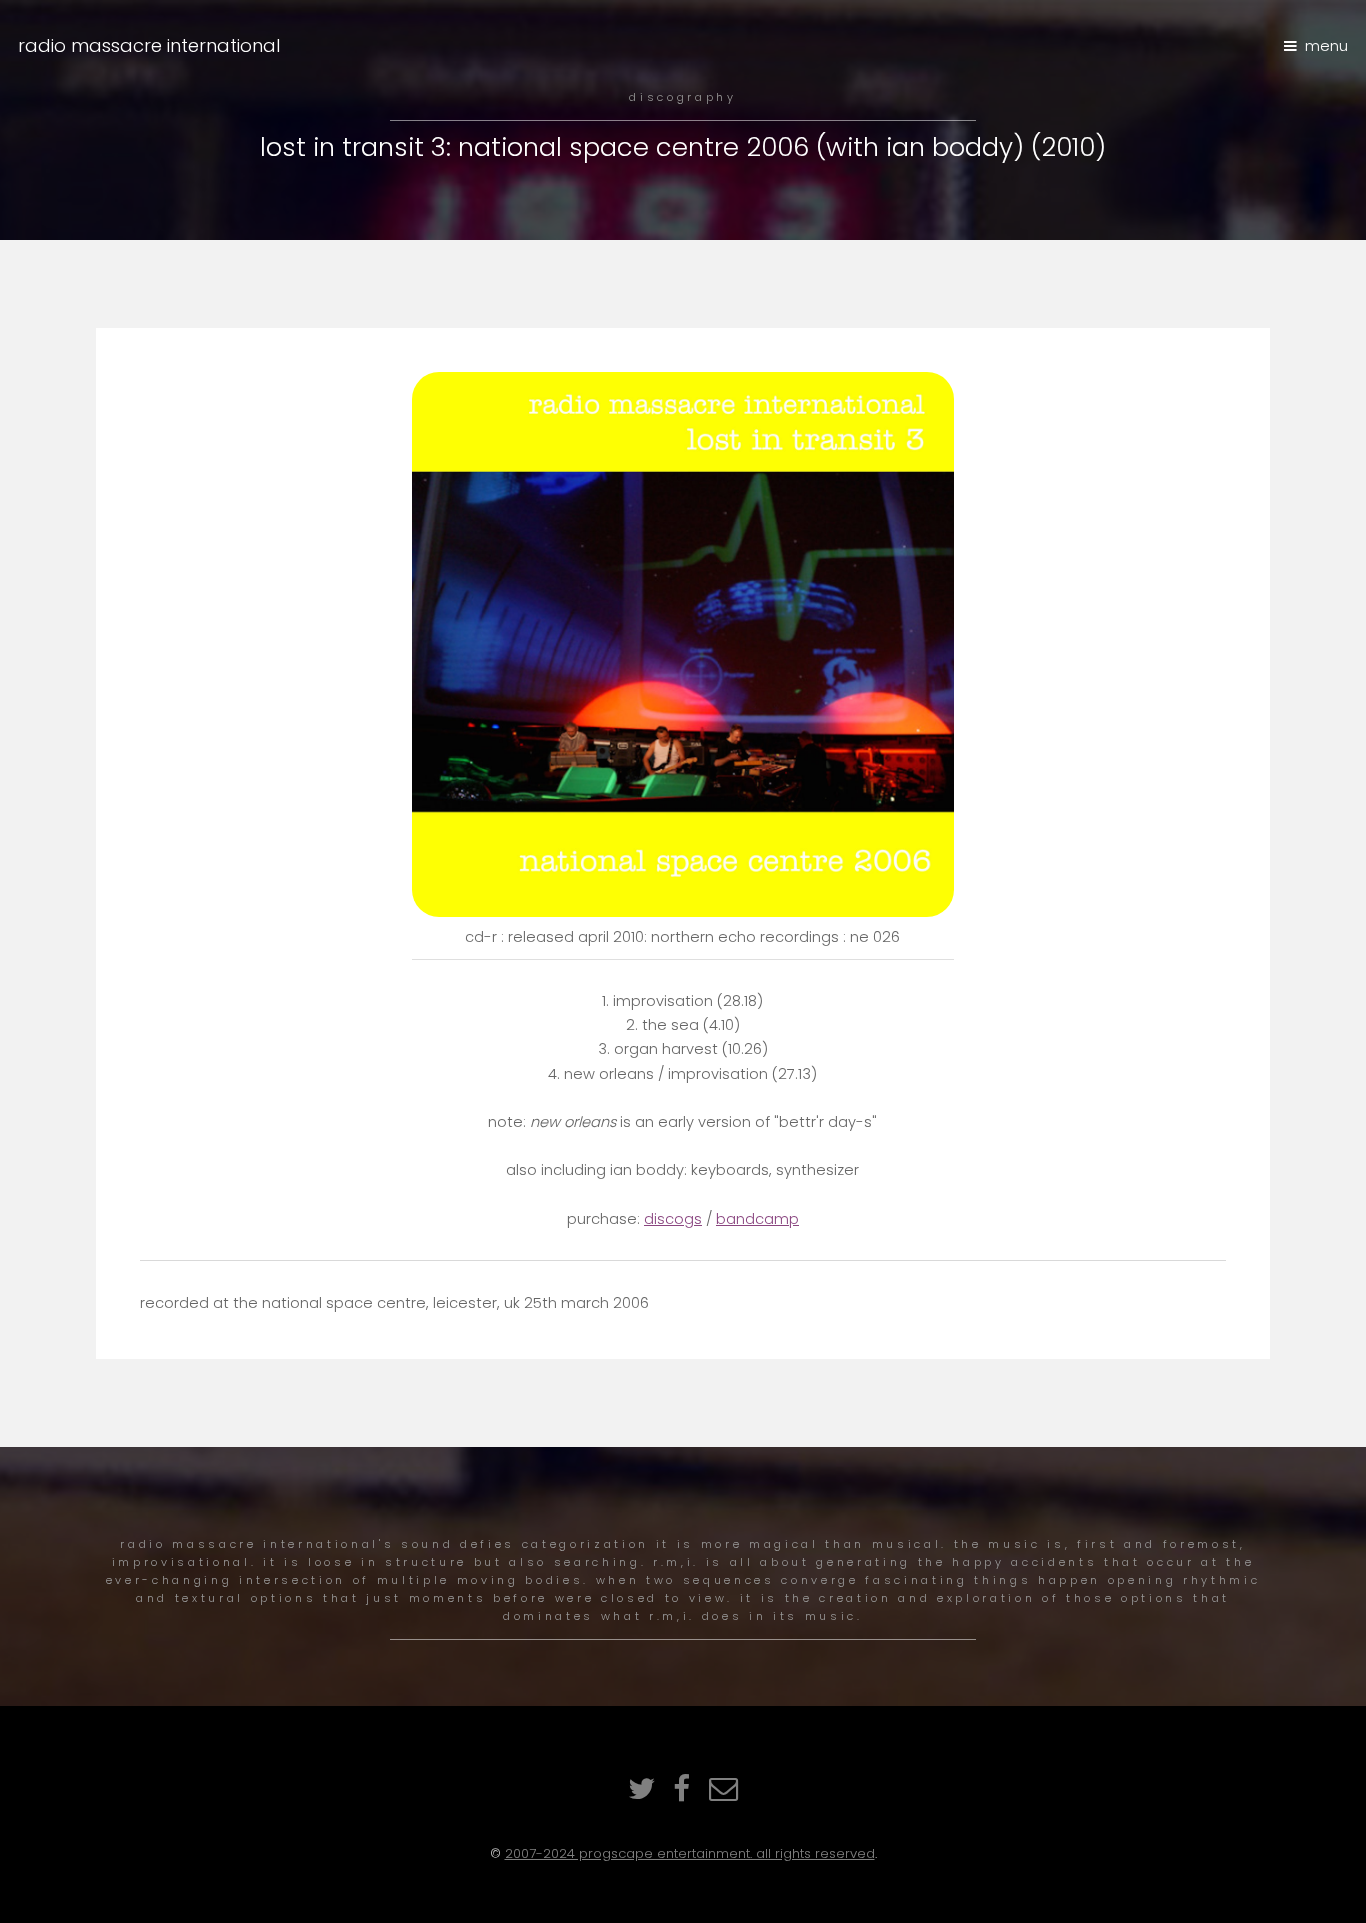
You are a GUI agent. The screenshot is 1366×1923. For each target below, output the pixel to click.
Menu (1326, 46)
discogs (673, 1219)
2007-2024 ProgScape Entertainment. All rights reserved (690, 1853)
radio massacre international (149, 45)
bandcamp (757, 1219)
